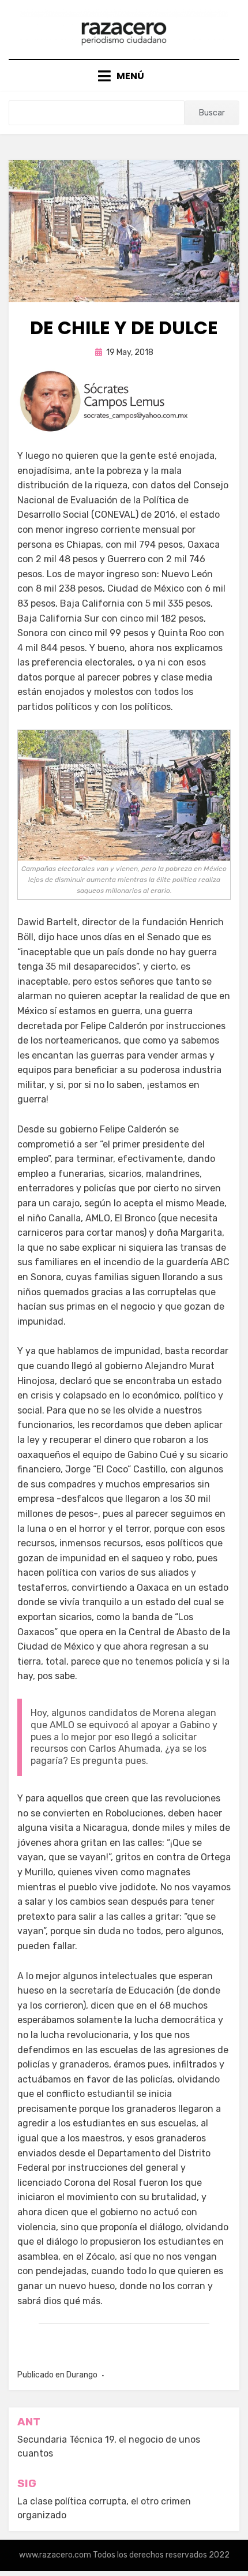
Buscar (212, 113)
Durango (82, 2375)
